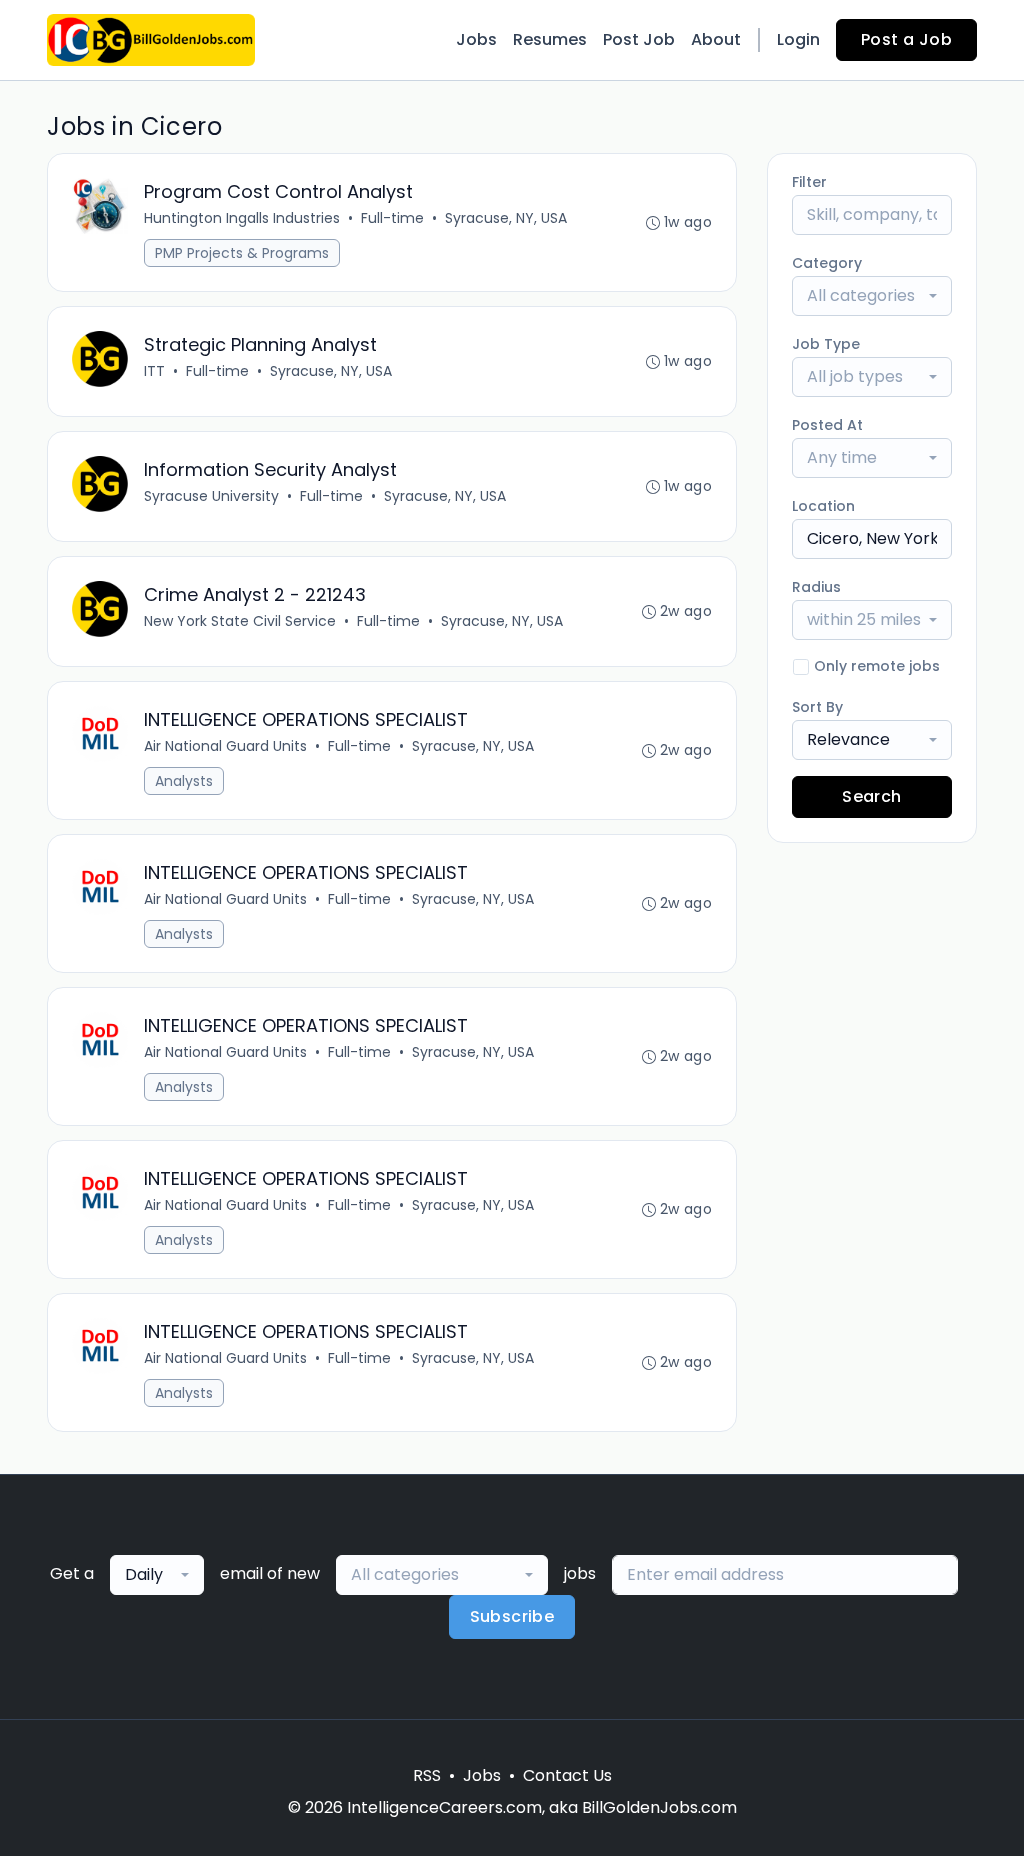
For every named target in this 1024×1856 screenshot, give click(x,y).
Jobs (476, 39)
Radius (816, 587)
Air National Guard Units (225, 746)
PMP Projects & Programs (242, 253)
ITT (154, 371)
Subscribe (512, 1616)
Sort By (817, 707)
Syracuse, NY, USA (506, 218)
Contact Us (567, 1775)
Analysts (184, 781)
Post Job (639, 39)
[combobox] (872, 296)
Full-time (392, 218)
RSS (427, 1775)
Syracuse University (211, 496)
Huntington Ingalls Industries (242, 218)
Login (798, 39)
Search (871, 796)
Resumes (550, 39)
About (716, 39)
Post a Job (906, 39)
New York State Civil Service (240, 621)
